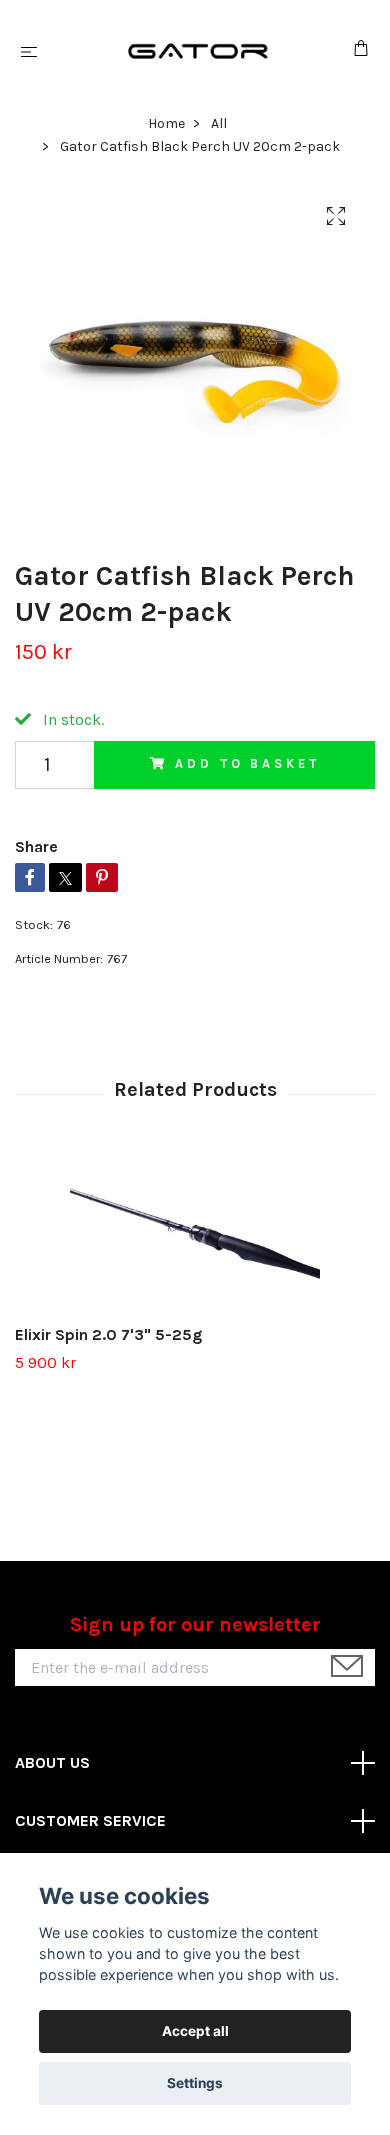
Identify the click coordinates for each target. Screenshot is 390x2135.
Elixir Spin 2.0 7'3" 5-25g (108, 1334)
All (219, 123)
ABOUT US (52, 1762)
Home (166, 123)
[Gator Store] (199, 50)
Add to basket (247, 763)
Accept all (195, 2031)
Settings (195, 2083)
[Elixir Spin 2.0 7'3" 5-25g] (195, 1233)
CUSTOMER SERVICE (90, 1820)
